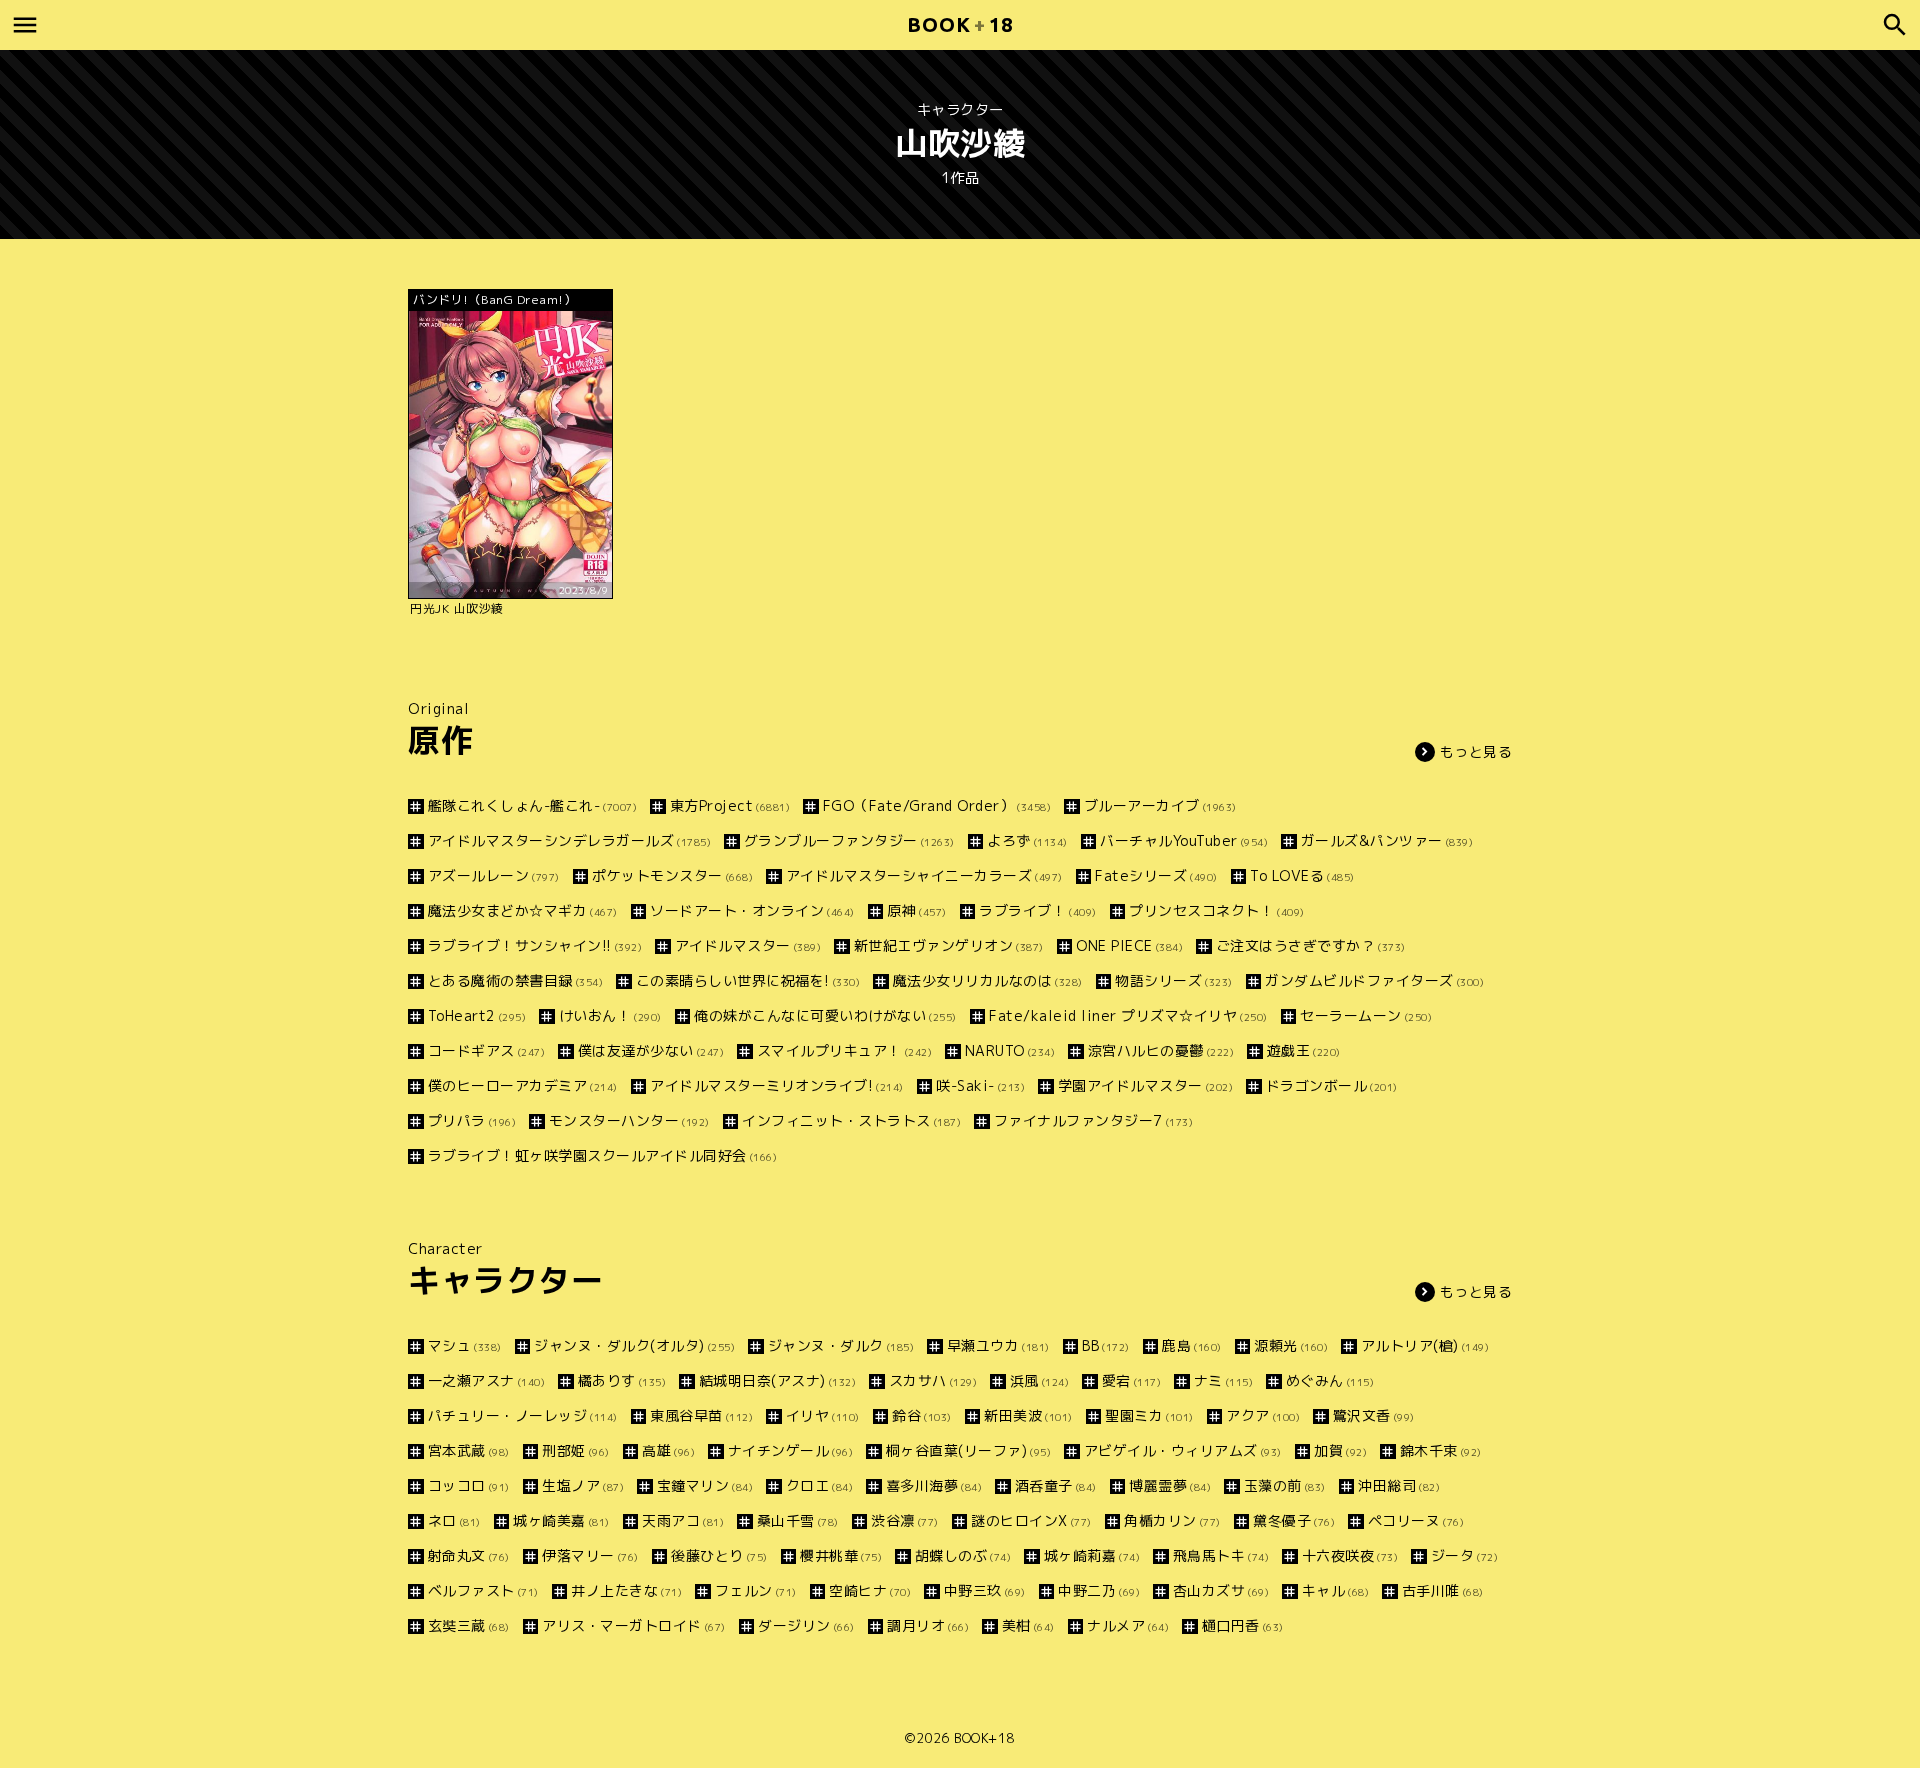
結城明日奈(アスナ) (777, 1380)
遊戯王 (1304, 1050)
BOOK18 (960, 24)
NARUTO (1010, 1050)
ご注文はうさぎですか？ (1311, 945)
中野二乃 (1099, 1590)
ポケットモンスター (672, 875)
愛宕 (1131, 1380)
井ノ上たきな (626, 1590)
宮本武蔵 (469, 1450)
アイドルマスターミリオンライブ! (777, 1085)
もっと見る (1476, 751)
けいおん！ (610, 1015)
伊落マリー (590, 1555)
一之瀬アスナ (486, 1380)
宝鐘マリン (705, 1485)
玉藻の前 (1285, 1485)
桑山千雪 (798, 1520)
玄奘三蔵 (469, 1625)
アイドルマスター (748, 945)
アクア (1263, 1415)
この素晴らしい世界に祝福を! (748, 980)
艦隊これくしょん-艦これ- (532, 805)
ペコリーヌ (1416, 1520)
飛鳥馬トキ (1221, 1555)
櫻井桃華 (841, 1555)
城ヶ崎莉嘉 (1092, 1555)
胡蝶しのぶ (963, 1555)
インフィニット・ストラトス (851, 1120)
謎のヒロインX (1031, 1520)
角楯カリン (1172, 1520)
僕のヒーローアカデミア (523, 1085)
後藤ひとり (719, 1555)
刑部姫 (576, 1450)
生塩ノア (583, 1485)
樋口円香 (1243, 1625)
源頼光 (1291, 1345)
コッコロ (469, 1485)
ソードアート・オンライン (752, 910)
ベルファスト (483, 1590)
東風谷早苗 (701, 1415)
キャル (1335, 1590)
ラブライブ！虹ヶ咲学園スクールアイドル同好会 (602, 1155)
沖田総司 (1399, 1485)
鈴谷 (922, 1415)
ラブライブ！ (1038, 910)
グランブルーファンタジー (849, 840)
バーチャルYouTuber (1184, 840)
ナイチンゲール (790, 1450)
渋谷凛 (905, 1520)
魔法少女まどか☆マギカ (523, 910)
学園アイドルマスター (1145, 1085)
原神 (917, 910)
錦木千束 (1441, 1450)
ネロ (454, 1520)
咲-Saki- (980, 1085)
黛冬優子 (1294, 1520)
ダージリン (806, 1625)
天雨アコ (683, 1520)
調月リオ (928, 1625)
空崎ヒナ (870, 1590)
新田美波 (1028, 1415)
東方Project (730, 805)
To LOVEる (1302, 875)
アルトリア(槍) (1425, 1345)
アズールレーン (494, 875)
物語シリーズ (1174, 980)
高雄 (668, 1450)
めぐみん (1330, 1380)
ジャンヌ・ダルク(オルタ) (634, 1345)
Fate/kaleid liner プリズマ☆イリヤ (1128, 1015)
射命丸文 (469, 1555)
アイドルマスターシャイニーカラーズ (924, 875)
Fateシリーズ (1156, 875)
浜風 (1039, 1380)
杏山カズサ (1221, 1590)
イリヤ (823, 1415)
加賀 (1340, 1450)
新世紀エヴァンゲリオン (949, 945)
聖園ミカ (1149, 1415)
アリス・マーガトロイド (634, 1625)
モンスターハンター (629, 1120)
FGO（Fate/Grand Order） (937, 805)
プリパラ (472, 1120)
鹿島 (1192, 1345)
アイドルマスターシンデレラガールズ (569, 840)
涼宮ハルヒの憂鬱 (1161, 1050)
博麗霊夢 (1170, 1485)
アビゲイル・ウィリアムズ (1183, 1450)
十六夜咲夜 (1350, 1555)
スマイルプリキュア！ (844, 1050)
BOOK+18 (984, 1738)
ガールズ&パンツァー (1387, 840)
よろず (1027, 840)
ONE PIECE (1129, 945)
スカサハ (933, 1380)
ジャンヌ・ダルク (841, 1345)
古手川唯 (1443, 1590)
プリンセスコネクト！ (1217, 910)
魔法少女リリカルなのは (988, 980)
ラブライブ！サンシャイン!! (535, 945)
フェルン (756, 1590)
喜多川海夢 (934, 1485)
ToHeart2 (477, 1015)
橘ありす (622, 1380)
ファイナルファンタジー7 (1093, 1120)
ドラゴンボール (1332, 1085)
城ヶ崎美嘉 (561, 1520)
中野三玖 (985, 1590)
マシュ (465, 1345)
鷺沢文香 (1374, 1415)
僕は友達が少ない (651, 1050)
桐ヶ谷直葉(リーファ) (968, 1450)
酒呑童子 (1056, 1485)
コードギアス (486, 1050)
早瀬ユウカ (998, 1345)
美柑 (1028, 1625)
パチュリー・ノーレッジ (523, 1415)
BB (1106, 1345)
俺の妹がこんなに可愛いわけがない (825, 1015)
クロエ (819, 1485)
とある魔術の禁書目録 (515, 980)
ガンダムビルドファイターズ (1374, 980)
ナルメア (1128, 1625)
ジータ (1464, 1555)
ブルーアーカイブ (1160, 805)
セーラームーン (1366, 1015)
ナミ (1223, 1380)
